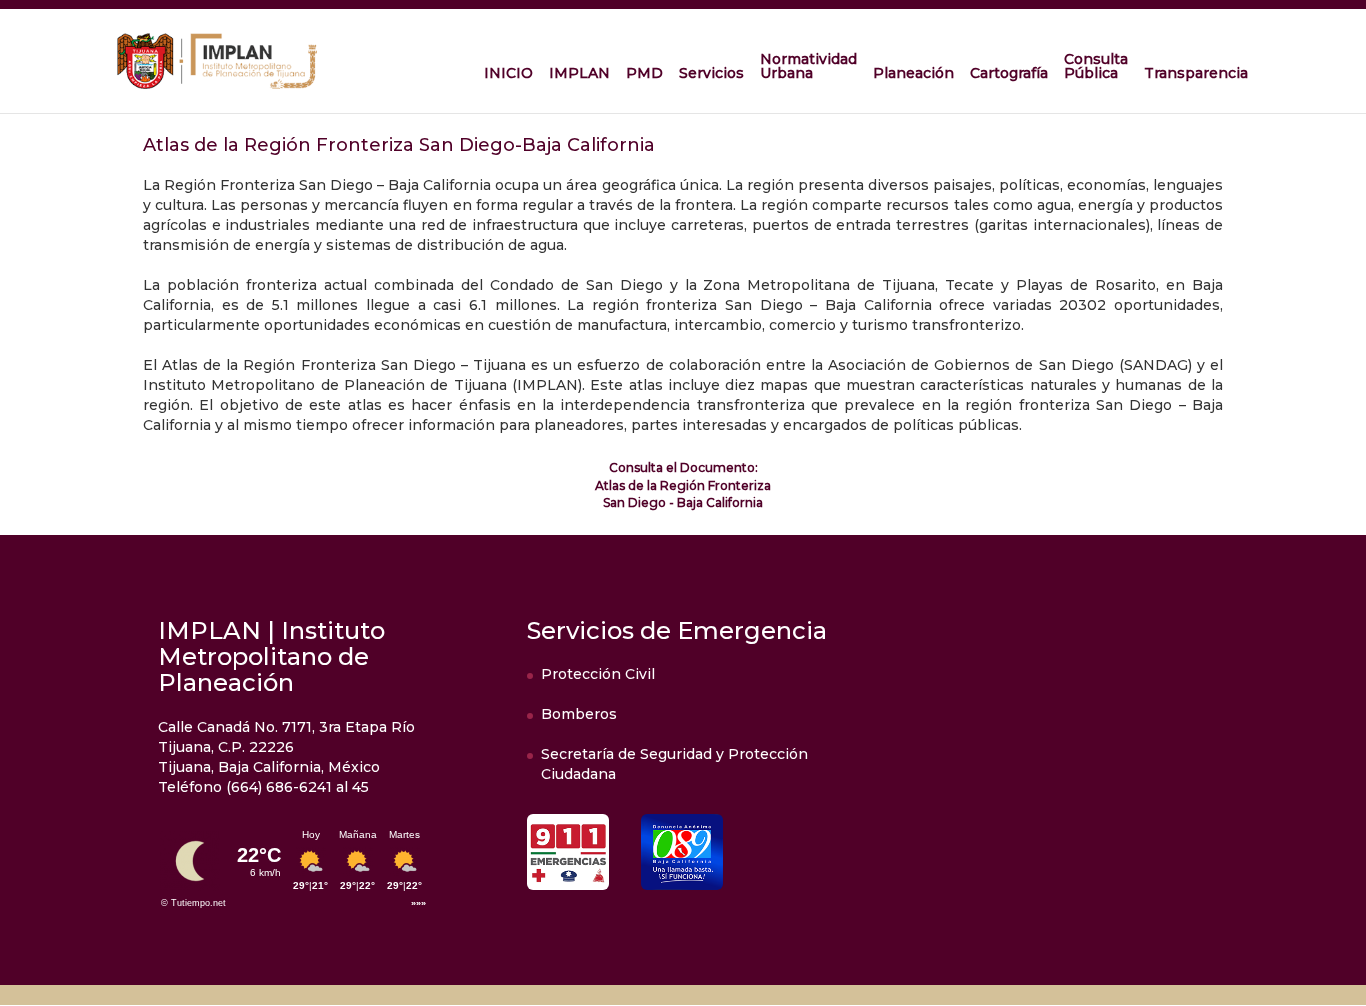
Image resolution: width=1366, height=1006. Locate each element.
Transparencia (1196, 73)
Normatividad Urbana (808, 66)
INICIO (508, 73)
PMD (644, 73)
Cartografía (1009, 73)
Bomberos (579, 714)
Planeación (913, 73)
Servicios (711, 73)
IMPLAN (579, 73)
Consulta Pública (1096, 66)
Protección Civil (598, 674)
